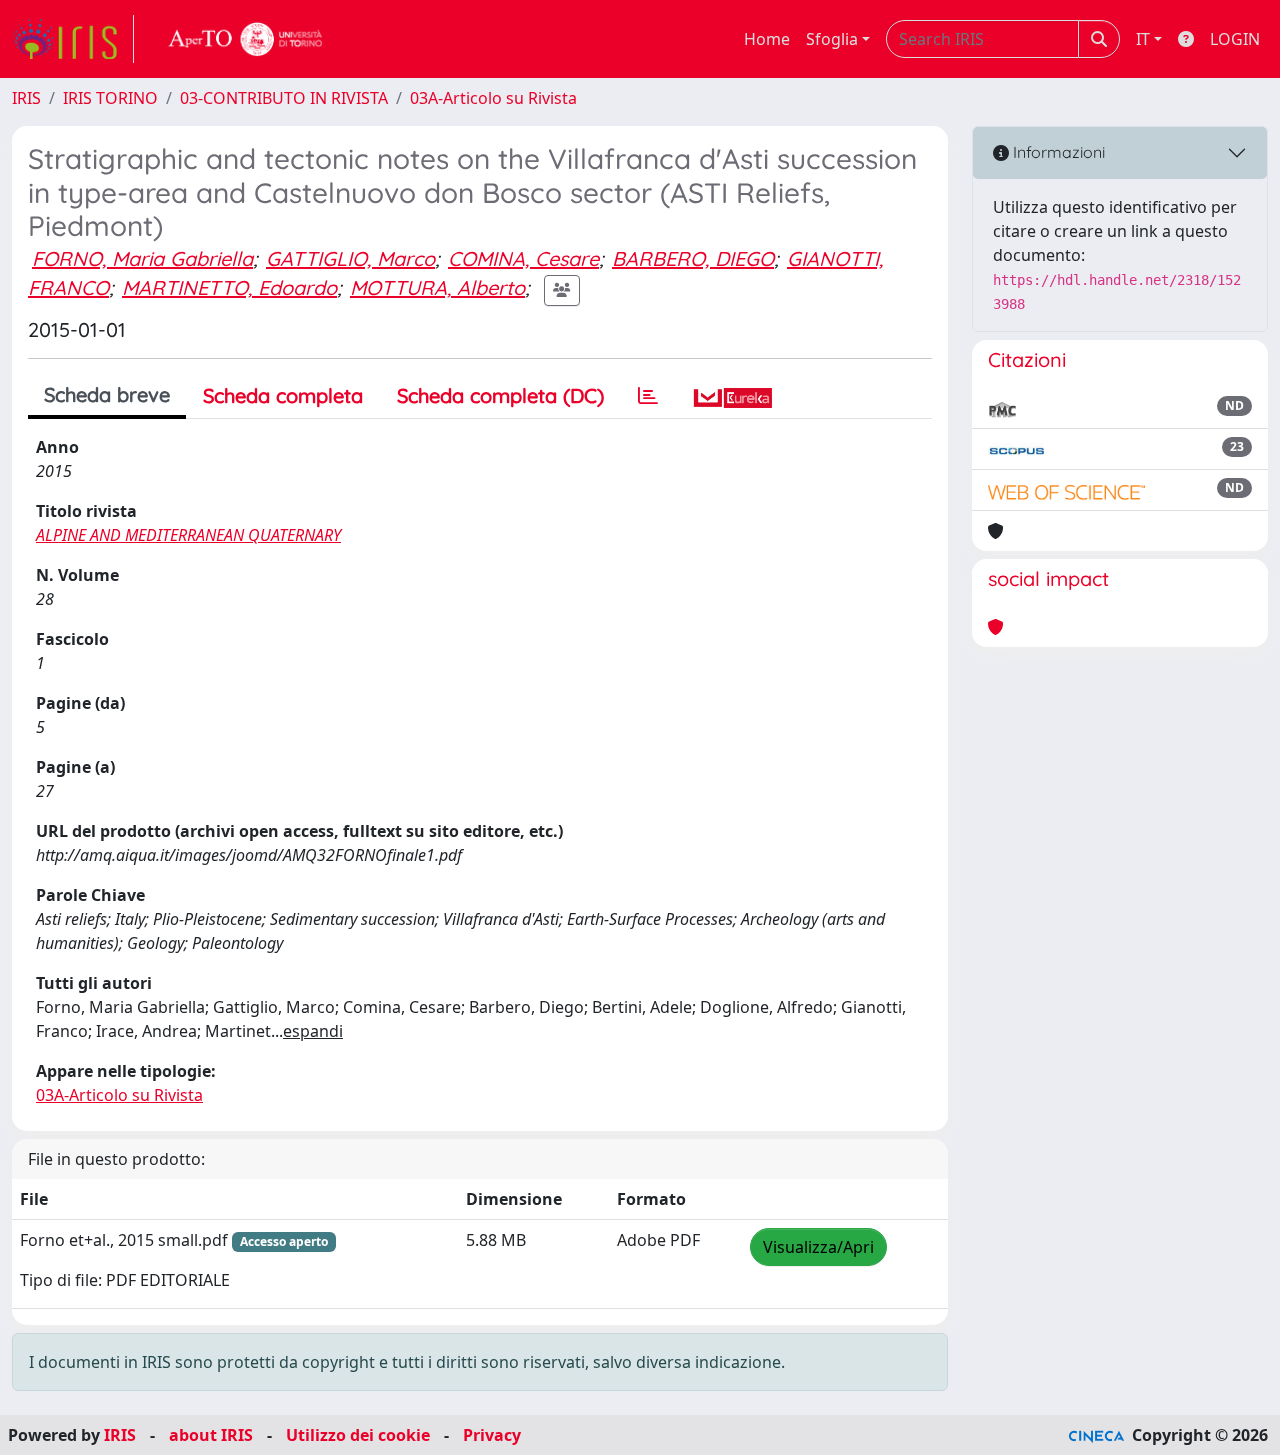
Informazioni (1057, 152)
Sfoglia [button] (832, 39)
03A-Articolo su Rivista (493, 98)
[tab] (648, 396)
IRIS (26, 98)
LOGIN (1235, 39)
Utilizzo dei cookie (358, 1435)
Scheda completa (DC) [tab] (500, 395)
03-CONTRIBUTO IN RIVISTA (284, 98)
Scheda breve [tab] (107, 394)
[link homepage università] (246, 39)
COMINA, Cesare (523, 258)
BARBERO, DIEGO (693, 258)
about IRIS (211, 1435)
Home (767, 39)
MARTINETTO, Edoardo (229, 287)
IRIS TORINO (110, 98)
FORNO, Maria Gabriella (142, 258)
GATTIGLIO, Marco (350, 258)
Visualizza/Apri (818, 1247)
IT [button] (1143, 39)
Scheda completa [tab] (283, 395)
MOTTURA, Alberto (437, 287)
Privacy (492, 1435)
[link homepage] (73, 39)
